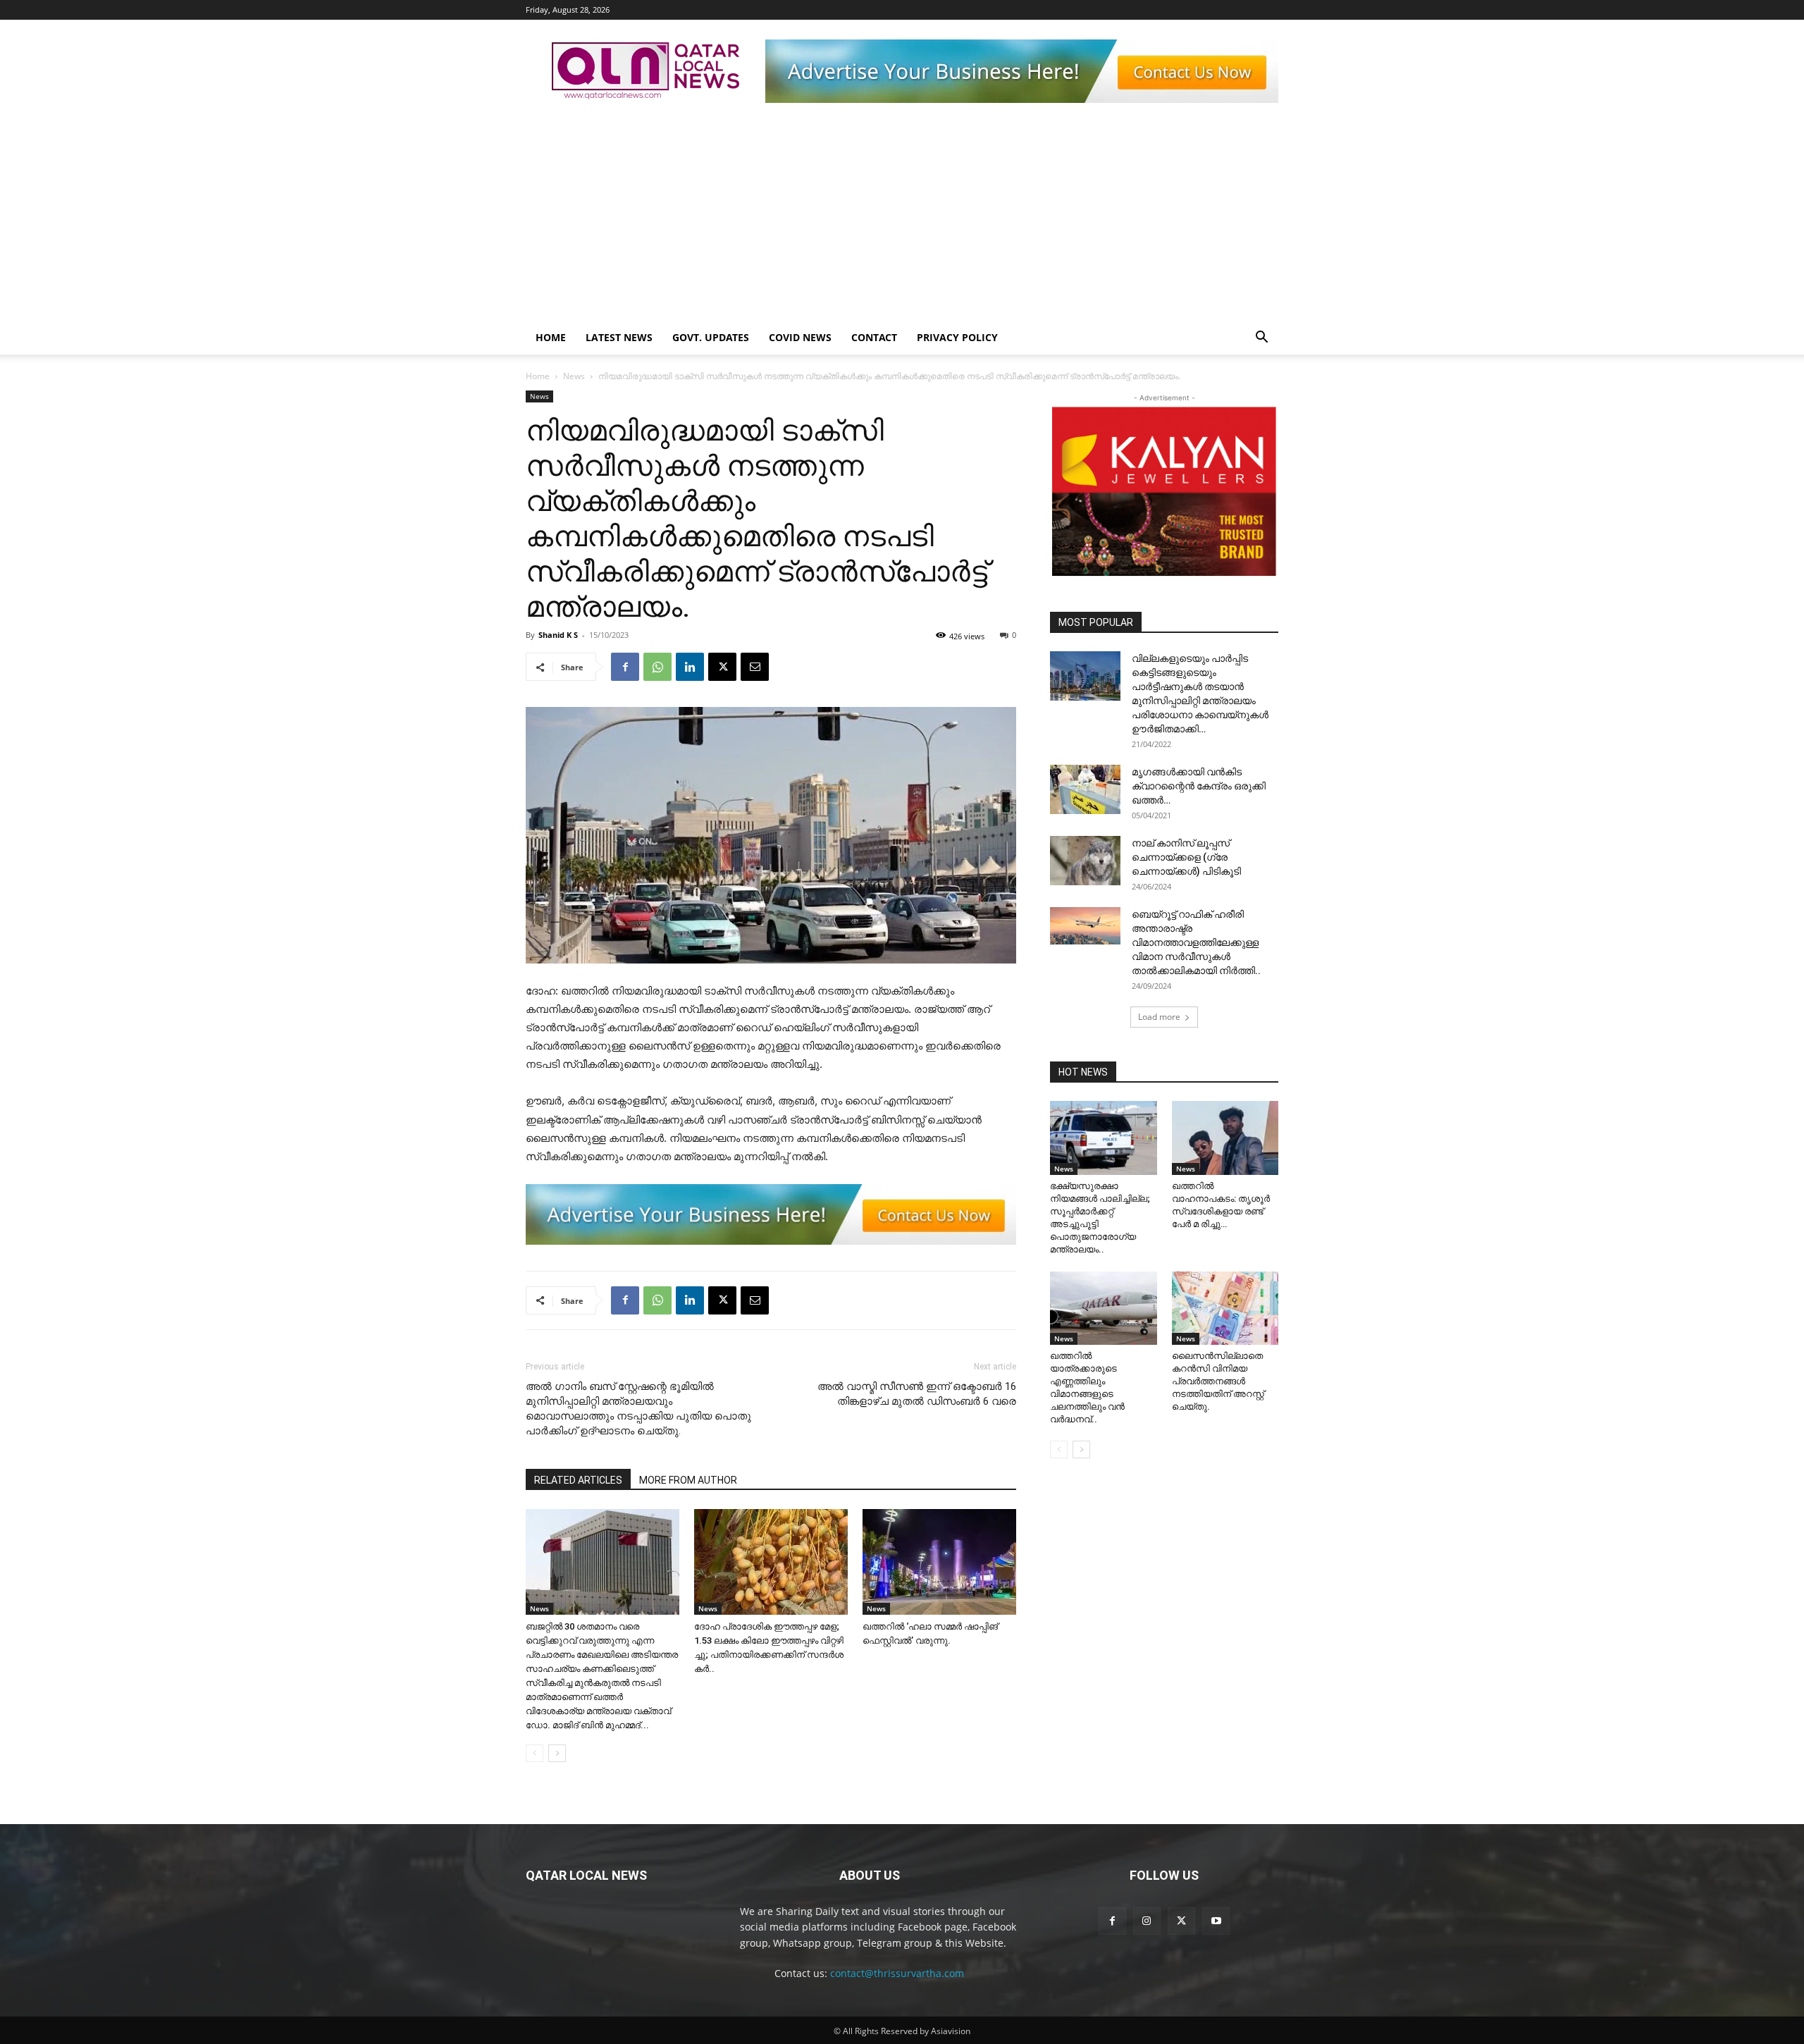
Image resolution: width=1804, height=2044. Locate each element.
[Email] (755, 667)
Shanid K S (558, 635)
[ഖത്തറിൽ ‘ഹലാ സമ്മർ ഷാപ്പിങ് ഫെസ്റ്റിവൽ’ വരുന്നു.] (939, 1562)
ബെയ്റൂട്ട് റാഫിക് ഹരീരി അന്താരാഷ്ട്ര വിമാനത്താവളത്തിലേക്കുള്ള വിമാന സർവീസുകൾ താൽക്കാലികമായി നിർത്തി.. (1196, 942)
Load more (1159, 1017)
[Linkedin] (690, 667)
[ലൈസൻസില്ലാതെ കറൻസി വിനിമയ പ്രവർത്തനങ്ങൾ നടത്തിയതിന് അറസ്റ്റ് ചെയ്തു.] (1225, 1308)
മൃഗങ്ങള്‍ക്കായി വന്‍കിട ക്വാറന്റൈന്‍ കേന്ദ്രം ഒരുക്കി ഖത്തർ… (1199, 786)
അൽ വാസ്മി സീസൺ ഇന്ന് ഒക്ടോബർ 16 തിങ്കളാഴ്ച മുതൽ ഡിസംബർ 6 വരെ (917, 1394)
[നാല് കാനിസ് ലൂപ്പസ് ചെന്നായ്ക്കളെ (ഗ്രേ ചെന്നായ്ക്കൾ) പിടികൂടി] (1085, 861)
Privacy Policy (957, 337)
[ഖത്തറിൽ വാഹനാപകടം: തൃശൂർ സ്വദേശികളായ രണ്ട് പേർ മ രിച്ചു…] (1225, 1138)
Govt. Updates (711, 337)
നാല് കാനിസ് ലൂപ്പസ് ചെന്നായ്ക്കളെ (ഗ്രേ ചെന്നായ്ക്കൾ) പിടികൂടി (1186, 857)
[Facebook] (625, 667)
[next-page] (557, 1753)
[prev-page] (535, 1753)
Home (551, 337)
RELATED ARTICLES (578, 1480)
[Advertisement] (902, 215)
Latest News (619, 337)
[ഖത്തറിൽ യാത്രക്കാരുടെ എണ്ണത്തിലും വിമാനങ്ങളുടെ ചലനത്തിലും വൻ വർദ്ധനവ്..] (1104, 1308)
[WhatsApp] (657, 667)
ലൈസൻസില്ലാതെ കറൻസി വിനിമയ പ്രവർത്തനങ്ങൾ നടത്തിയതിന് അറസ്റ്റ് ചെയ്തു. (1218, 1381)
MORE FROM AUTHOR (688, 1480)
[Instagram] (1147, 1921)
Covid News (800, 337)
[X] (722, 667)
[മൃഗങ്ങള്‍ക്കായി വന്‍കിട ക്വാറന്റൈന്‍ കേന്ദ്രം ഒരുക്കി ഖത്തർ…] (1085, 789)
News (574, 376)
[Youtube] (1216, 1921)
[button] (1261, 339)
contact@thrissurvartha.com (897, 1973)
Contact (874, 337)
